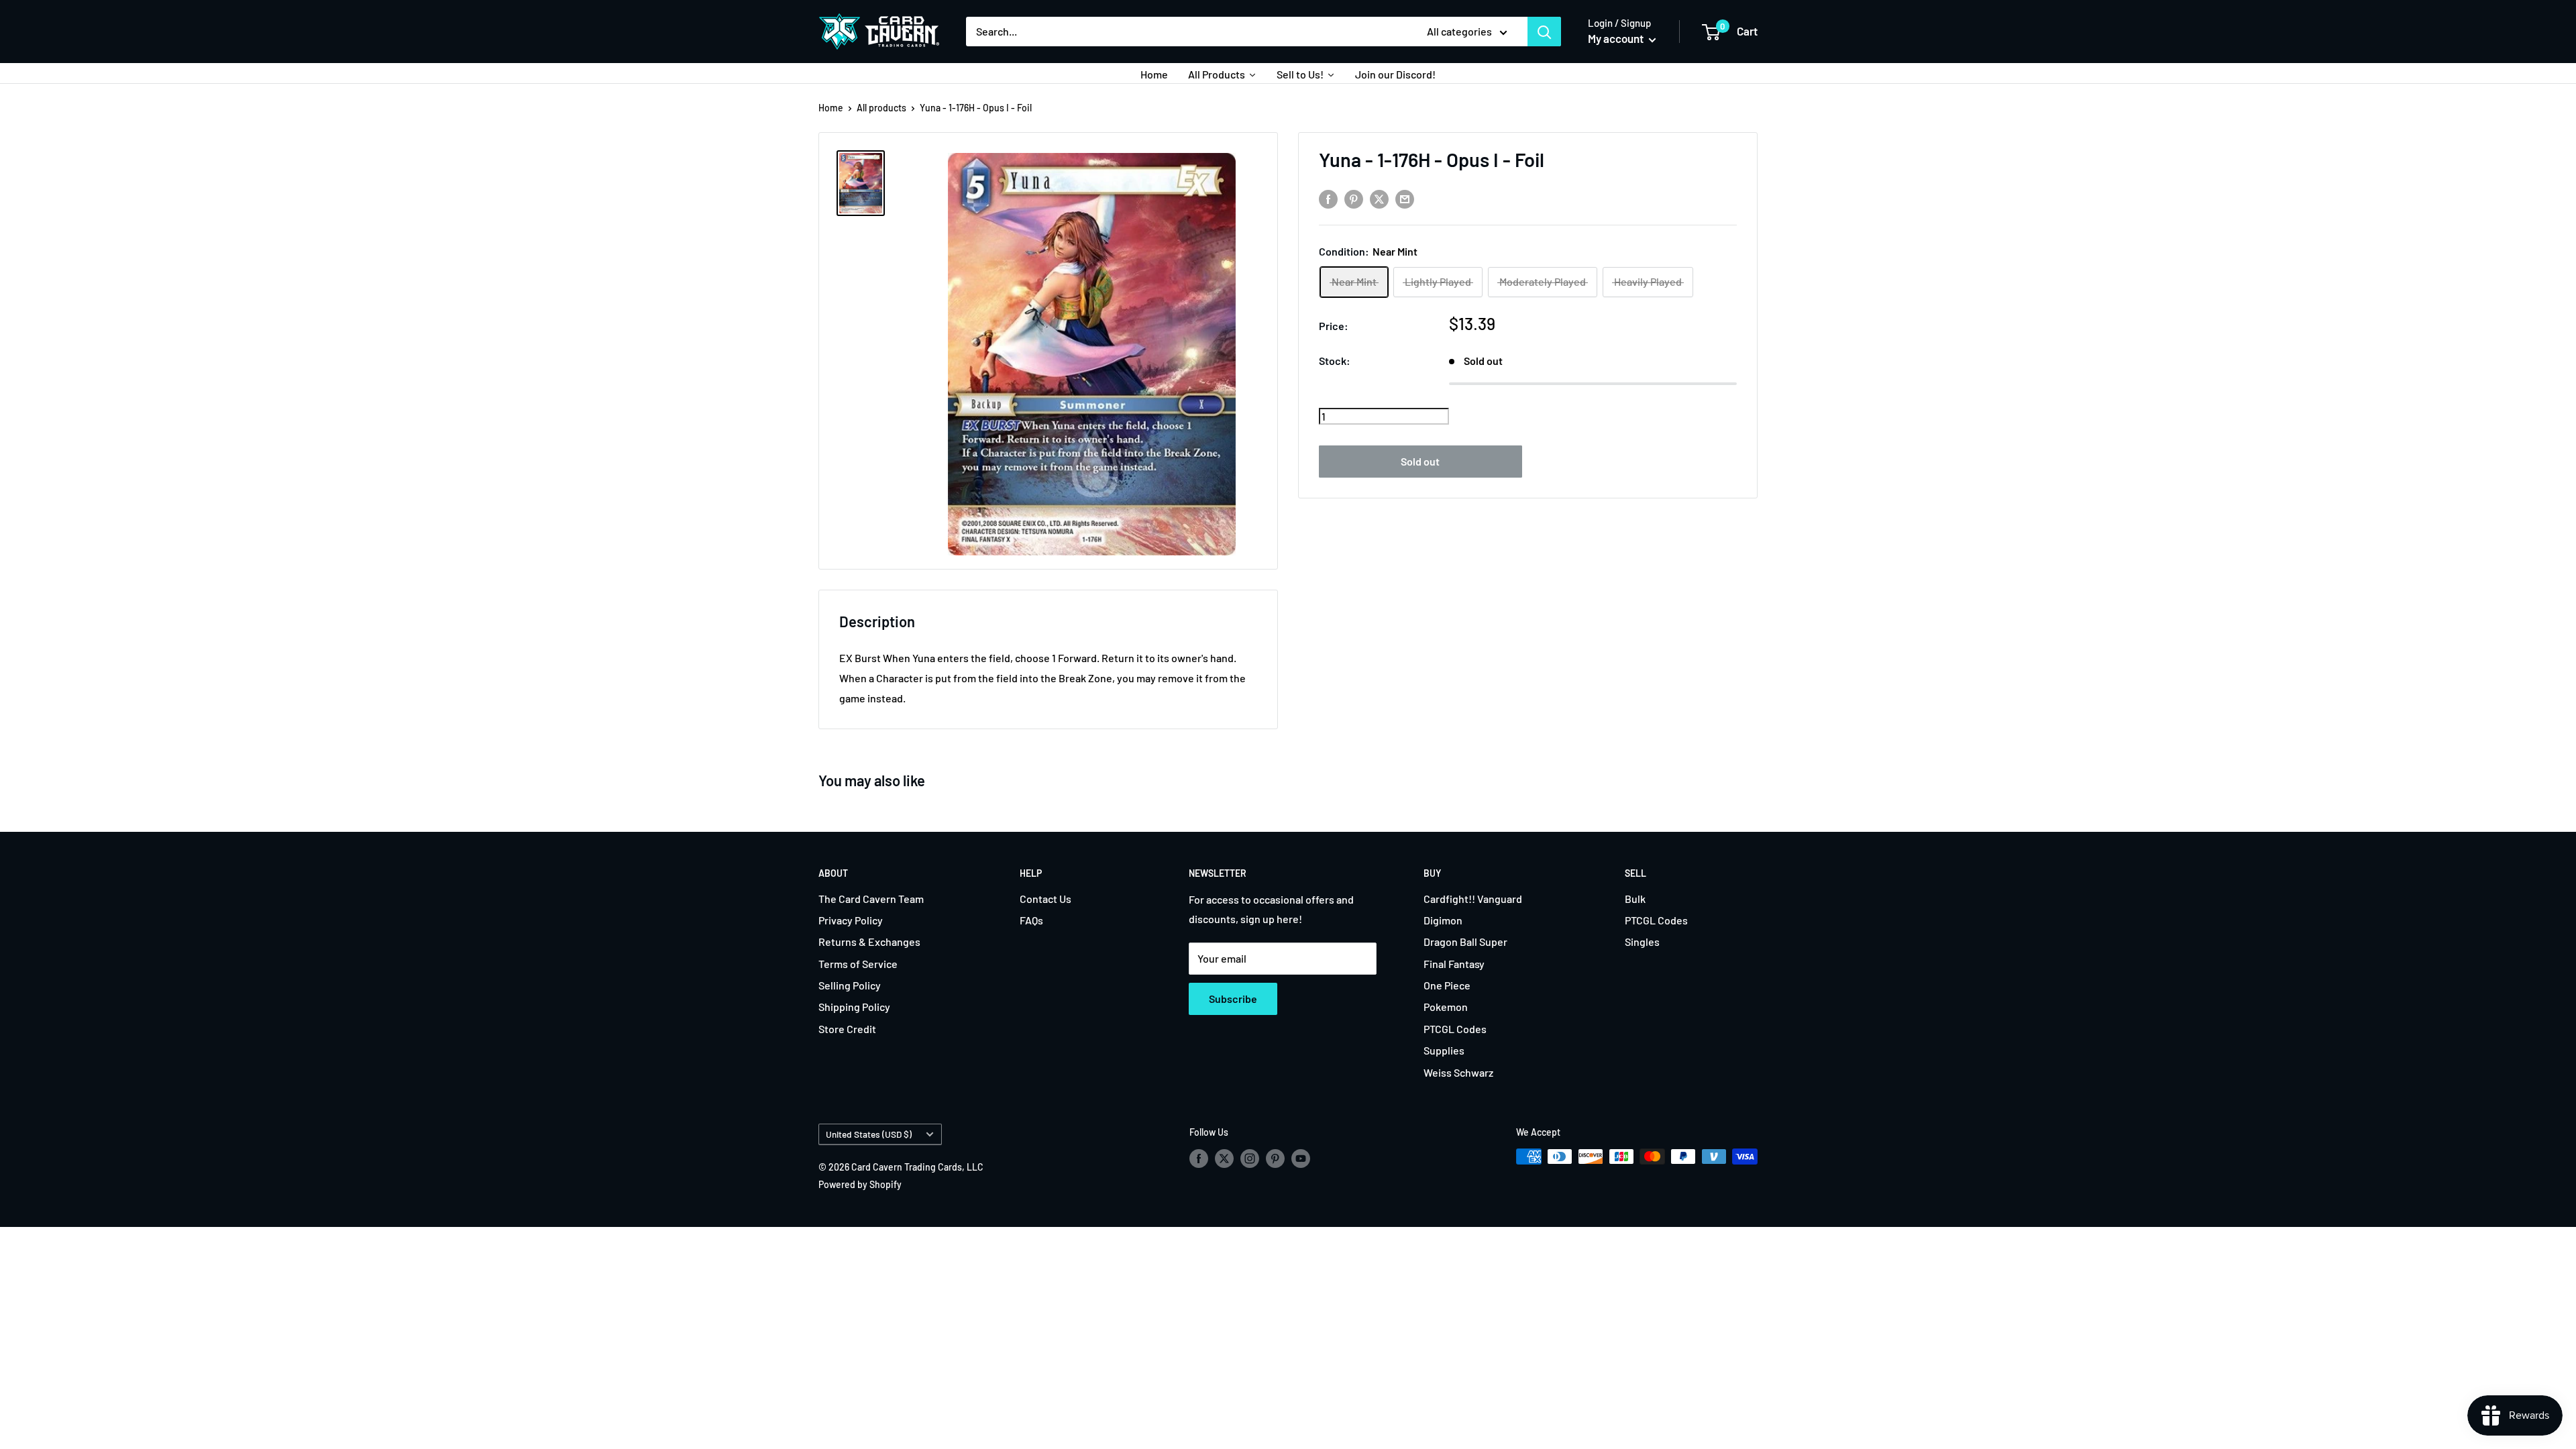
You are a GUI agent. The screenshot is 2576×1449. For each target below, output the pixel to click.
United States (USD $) (869, 1134)
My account (1617, 38)
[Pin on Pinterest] (1354, 199)
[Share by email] (1405, 199)
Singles (1642, 942)
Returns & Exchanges (869, 942)
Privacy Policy (851, 920)
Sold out (1420, 461)
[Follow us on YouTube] (1301, 1158)
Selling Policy (850, 985)
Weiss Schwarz (1458, 1072)
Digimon (1443, 920)
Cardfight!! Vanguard (1473, 899)
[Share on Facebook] (1328, 199)
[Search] (1544, 32)
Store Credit (847, 1029)
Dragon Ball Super (1465, 942)
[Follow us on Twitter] (1224, 1158)
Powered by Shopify (860, 1184)
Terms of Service (858, 964)
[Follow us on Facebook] (1199, 1158)
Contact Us (1045, 899)
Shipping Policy (854, 1007)
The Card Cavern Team (871, 899)
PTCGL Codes (1455, 1029)
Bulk (1635, 899)
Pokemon (1446, 1007)
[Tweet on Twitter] (1379, 199)
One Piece (1447, 985)
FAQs (1031, 920)
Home (831, 108)
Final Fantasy (1454, 964)
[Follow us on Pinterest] (1275, 1158)
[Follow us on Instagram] (1250, 1158)
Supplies (1444, 1050)
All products (881, 108)
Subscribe (1233, 999)
